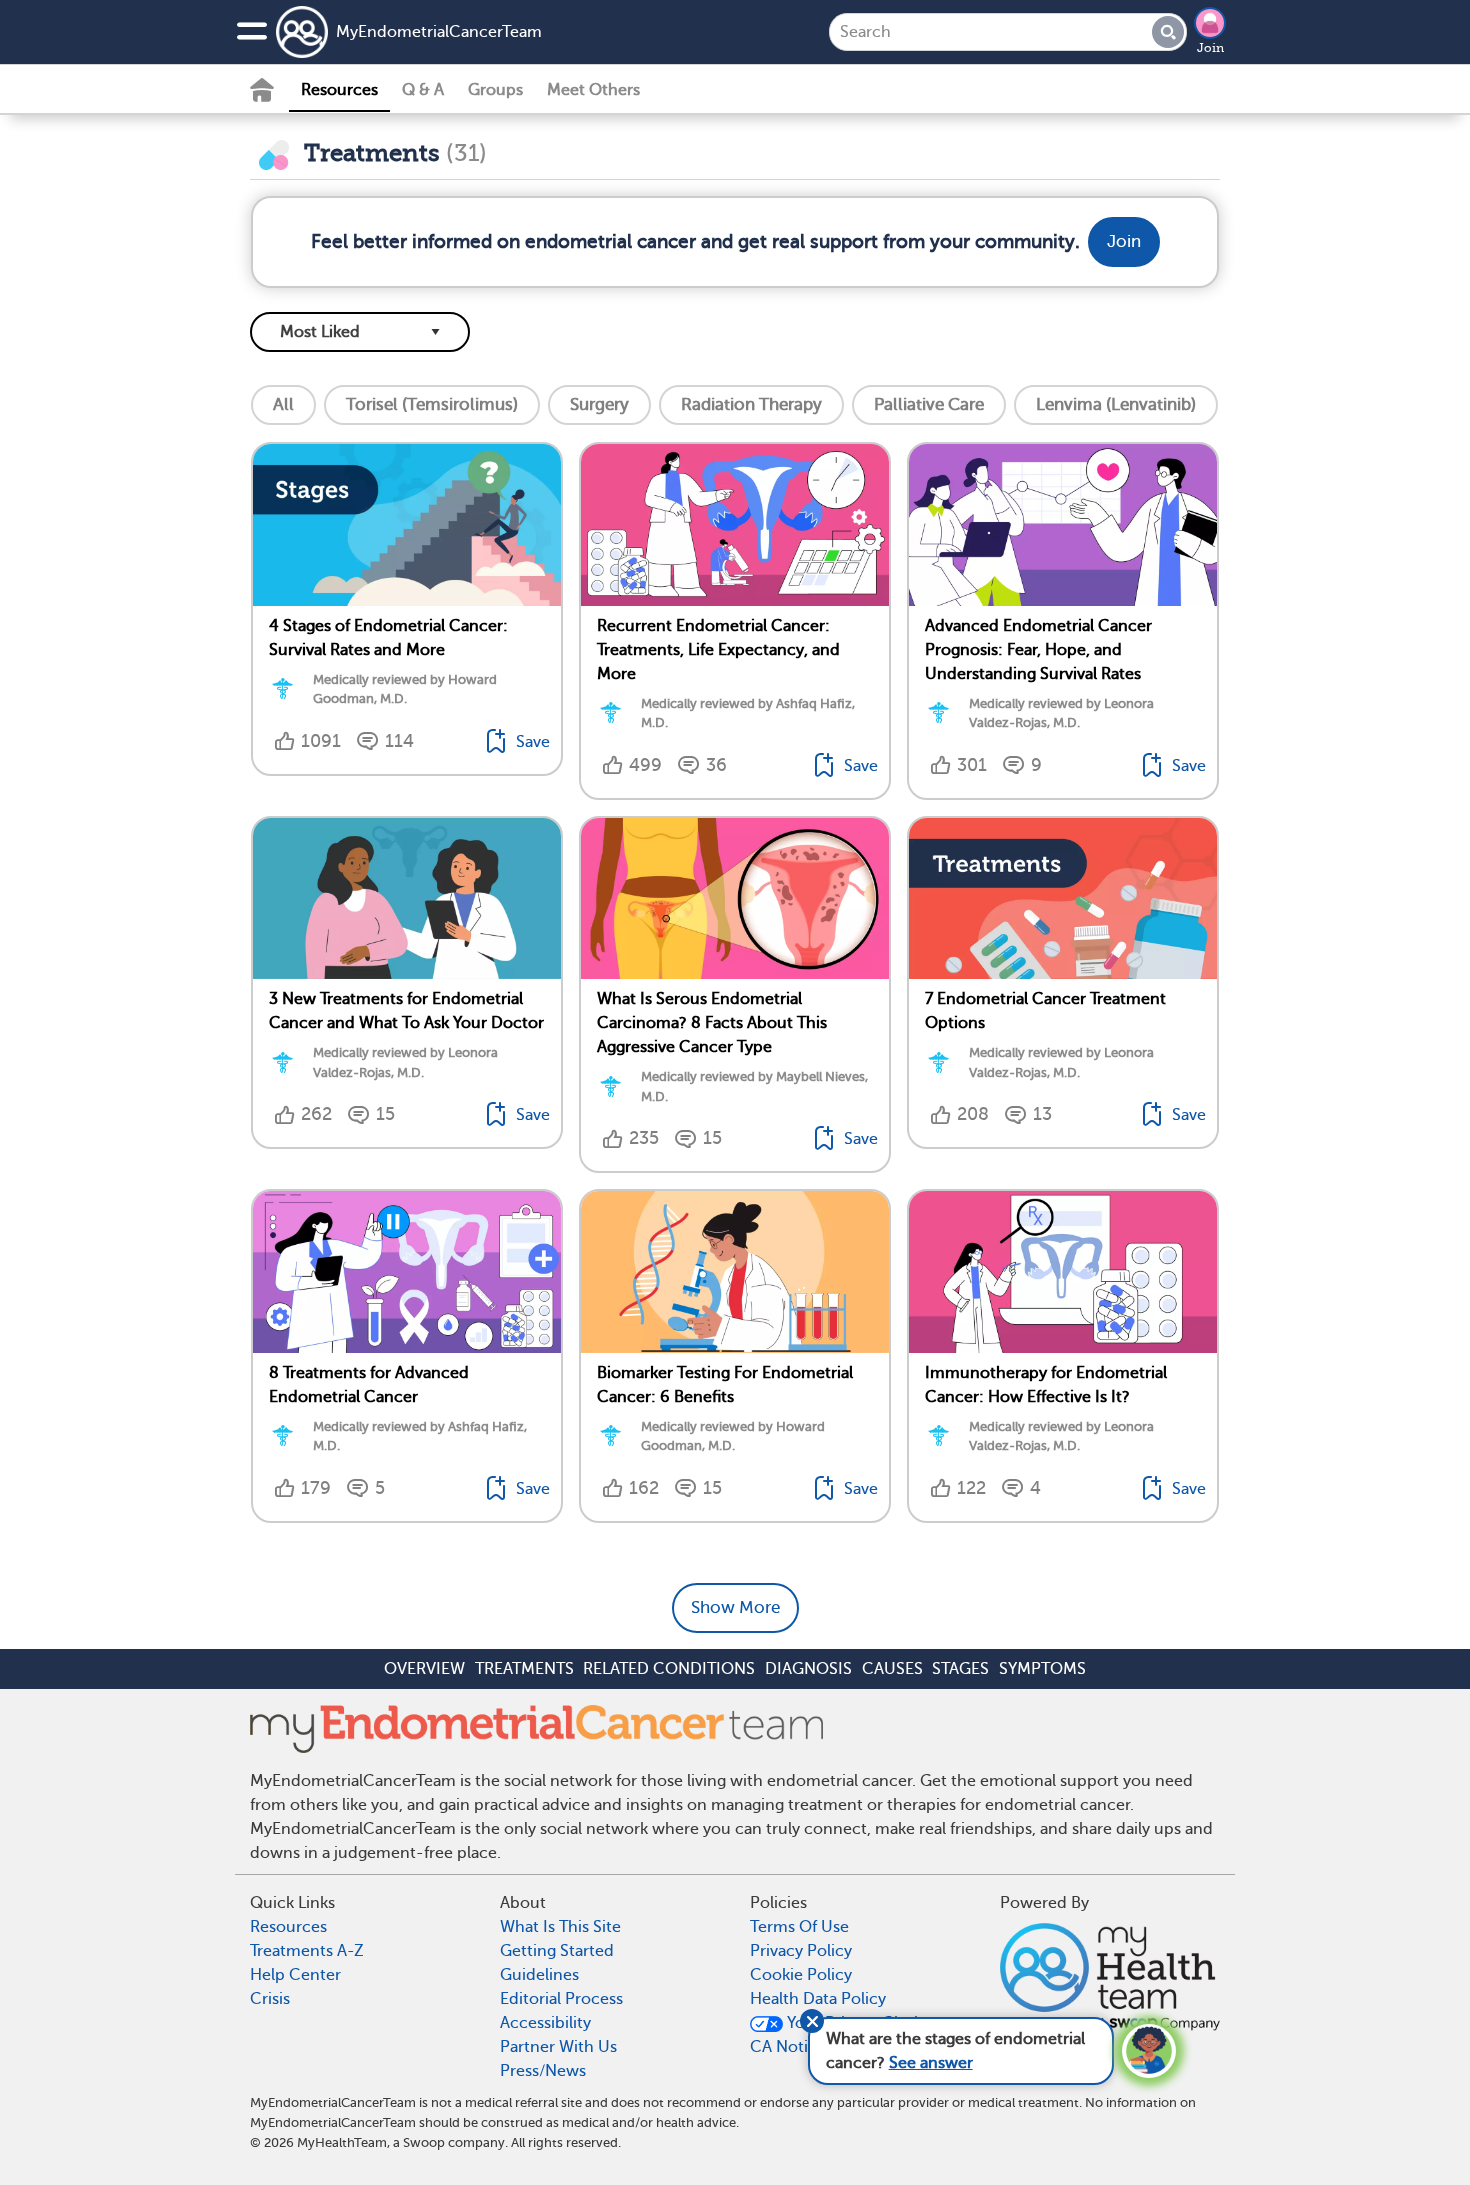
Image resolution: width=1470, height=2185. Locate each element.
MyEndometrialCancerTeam (439, 32)
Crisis (270, 1999)
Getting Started (557, 1951)
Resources (339, 90)
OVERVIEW (424, 1669)
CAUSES (892, 1669)
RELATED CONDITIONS (669, 1669)
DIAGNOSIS (808, 1669)
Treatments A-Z (307, 1951)
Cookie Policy (801, 1975)
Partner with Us (558, 2047)
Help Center (295, 1975)
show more (735, 1607)
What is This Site (560, 1927)
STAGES (960, 1669)
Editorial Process (561, 1999)
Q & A (423, 90)
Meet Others (593, 90)
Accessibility (545, 2023)
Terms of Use (799, 1927)
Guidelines (539, 1975)
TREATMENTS (524, 1669)
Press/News (543, 2071)
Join (1210, 48)
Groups (495, 90)
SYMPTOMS (1042, 1669)
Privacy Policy (801, 1951)
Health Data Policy (818, 1999)
